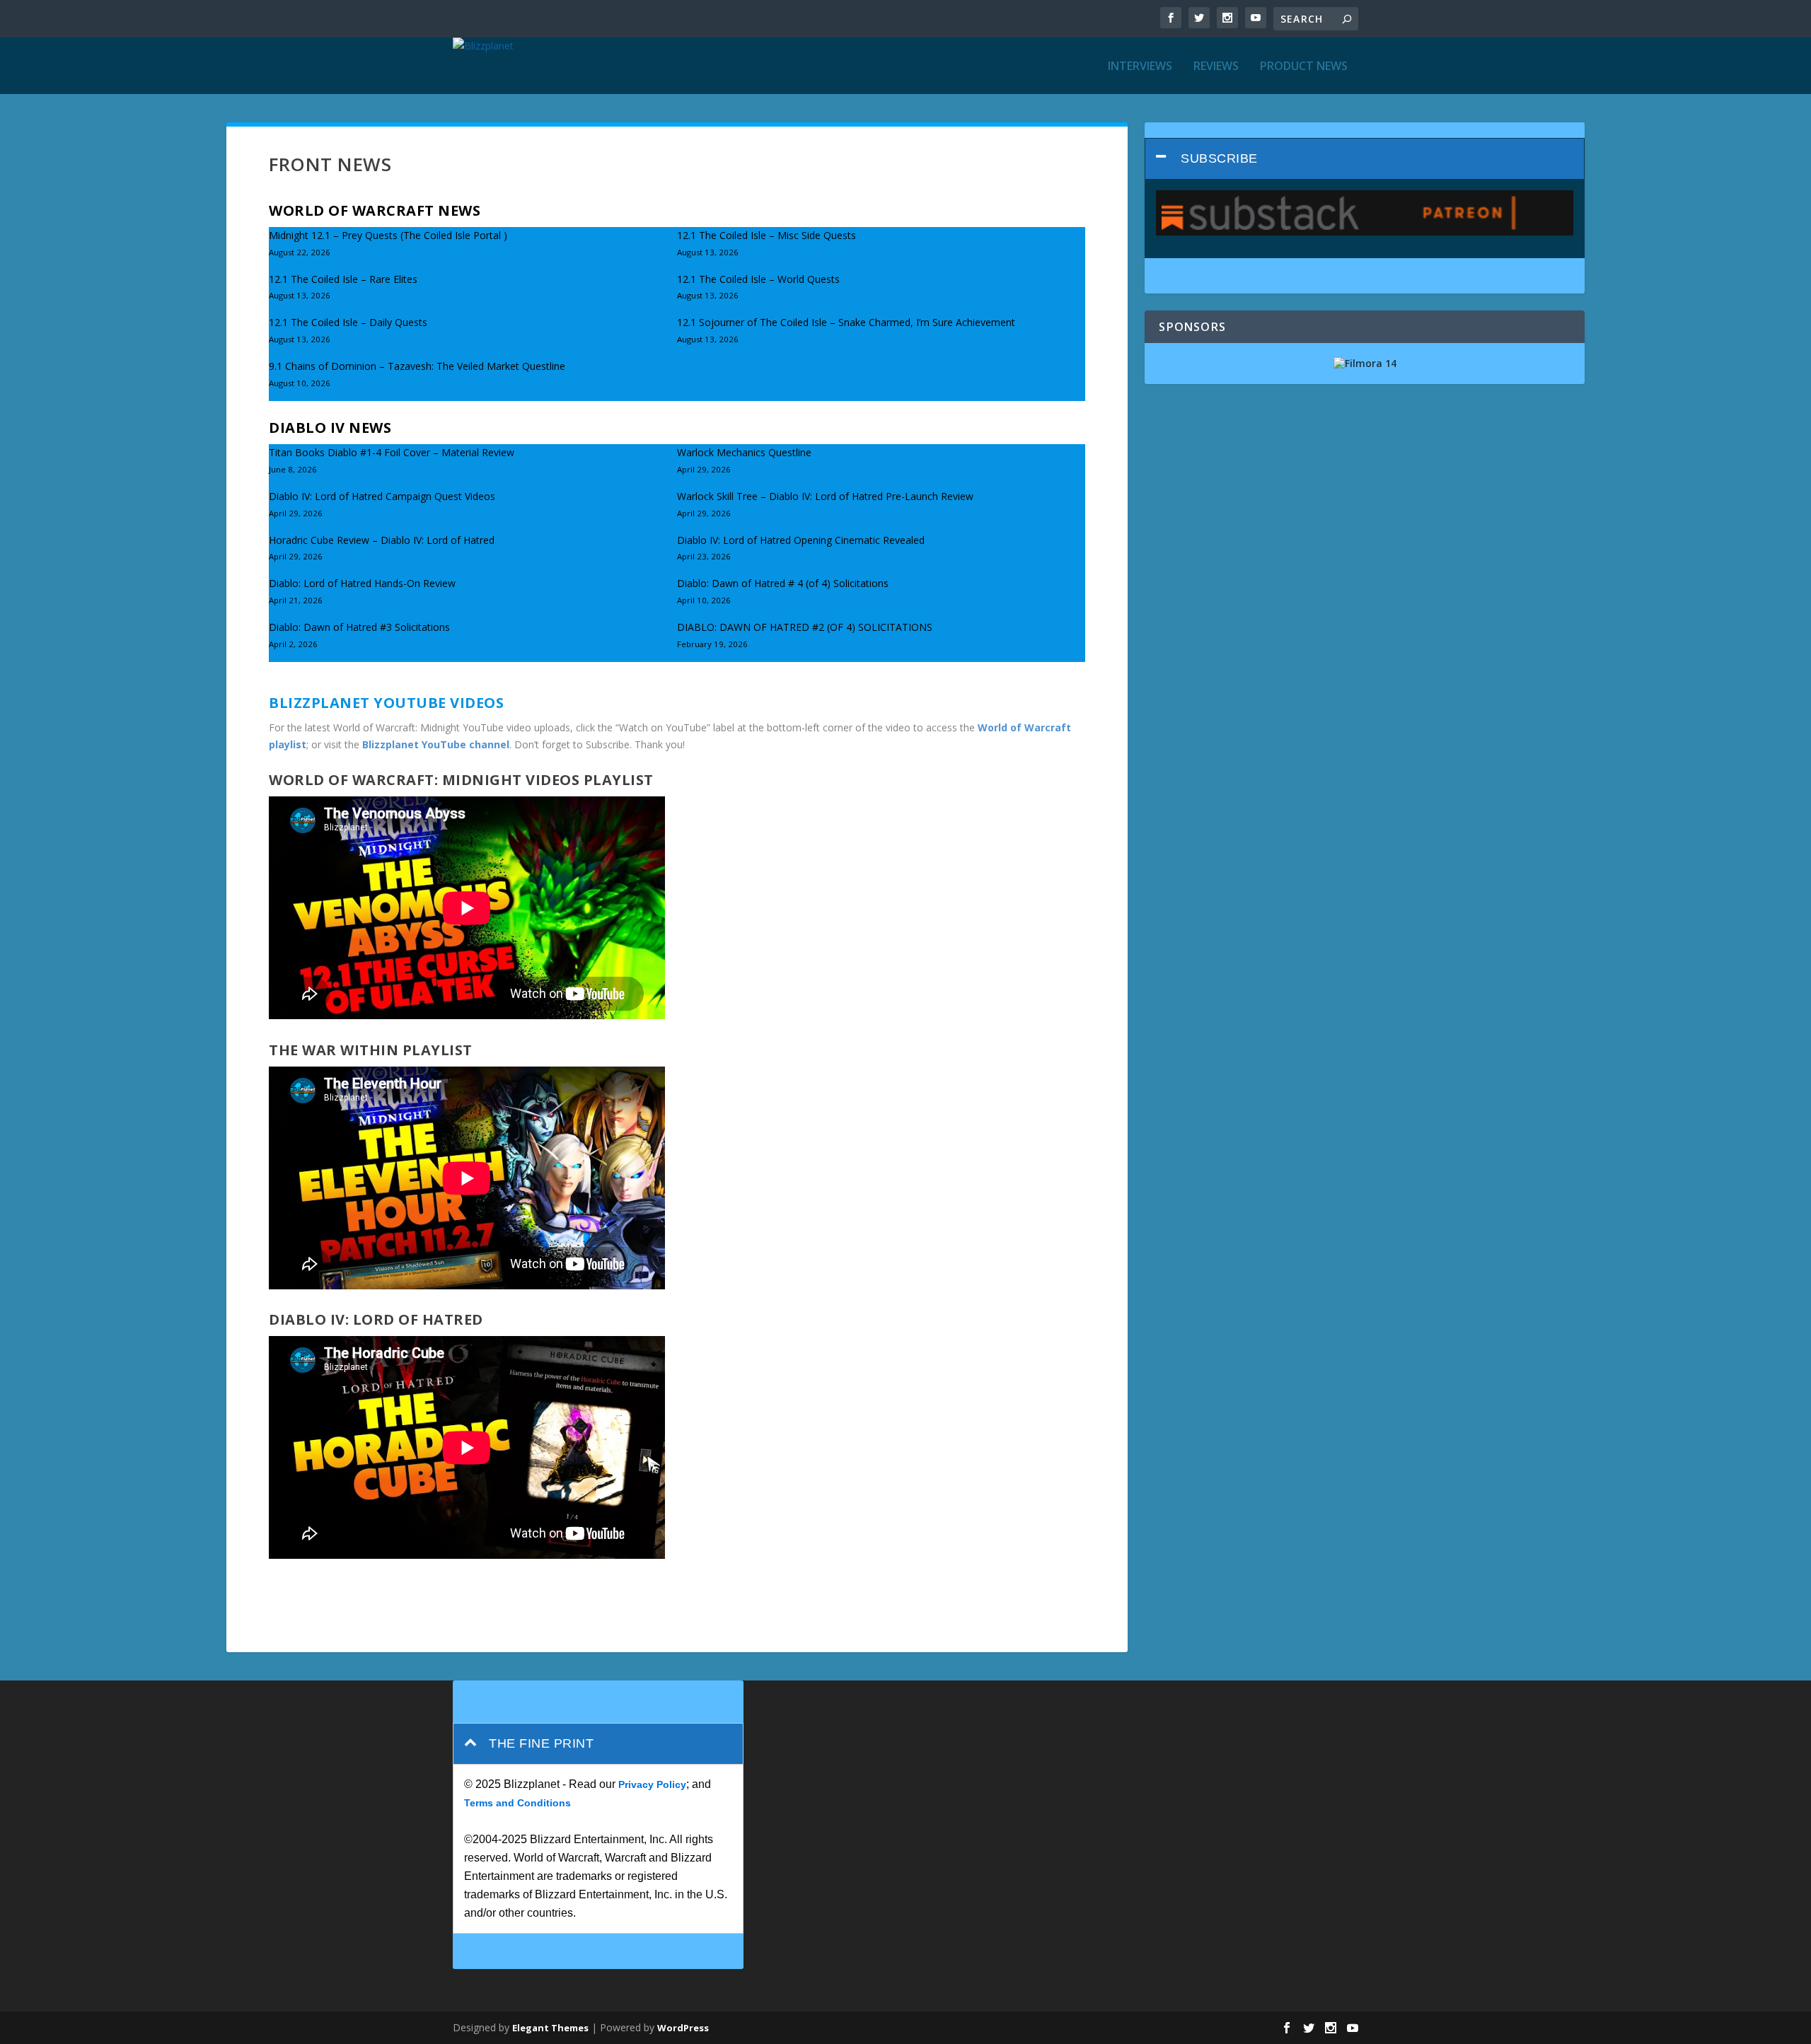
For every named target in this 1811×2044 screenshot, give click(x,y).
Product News (1304, 67)
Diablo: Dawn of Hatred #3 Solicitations (359, 627)
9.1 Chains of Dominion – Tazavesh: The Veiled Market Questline (417, 366)
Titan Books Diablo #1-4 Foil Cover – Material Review (392, 452)
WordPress (683, 2028)
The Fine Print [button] (541, 1743)
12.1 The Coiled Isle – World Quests (758, 279)
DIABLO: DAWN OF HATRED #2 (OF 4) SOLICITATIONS (805, 627)
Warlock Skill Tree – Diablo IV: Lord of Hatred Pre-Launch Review (825, 496)
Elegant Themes (550, 2028)
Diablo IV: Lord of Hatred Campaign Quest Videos (382, 496)
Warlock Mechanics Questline (744, 452)
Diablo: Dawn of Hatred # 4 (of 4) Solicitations (783, 583)
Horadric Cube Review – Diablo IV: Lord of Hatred (382, 540)
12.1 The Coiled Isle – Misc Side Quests (766, 235)
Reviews (1216, 67)
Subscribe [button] (1219, 158)
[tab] (1365, 159)
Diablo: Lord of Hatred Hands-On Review (362, 583)
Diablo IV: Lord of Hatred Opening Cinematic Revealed (801, 540)
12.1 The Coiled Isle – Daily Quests (348, 322)
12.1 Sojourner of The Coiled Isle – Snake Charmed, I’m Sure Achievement (846, 322)
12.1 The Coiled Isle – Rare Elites (343, 279)
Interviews (1140, 67)
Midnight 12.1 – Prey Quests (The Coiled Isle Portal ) (388, 235)
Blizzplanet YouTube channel (436, 744)
